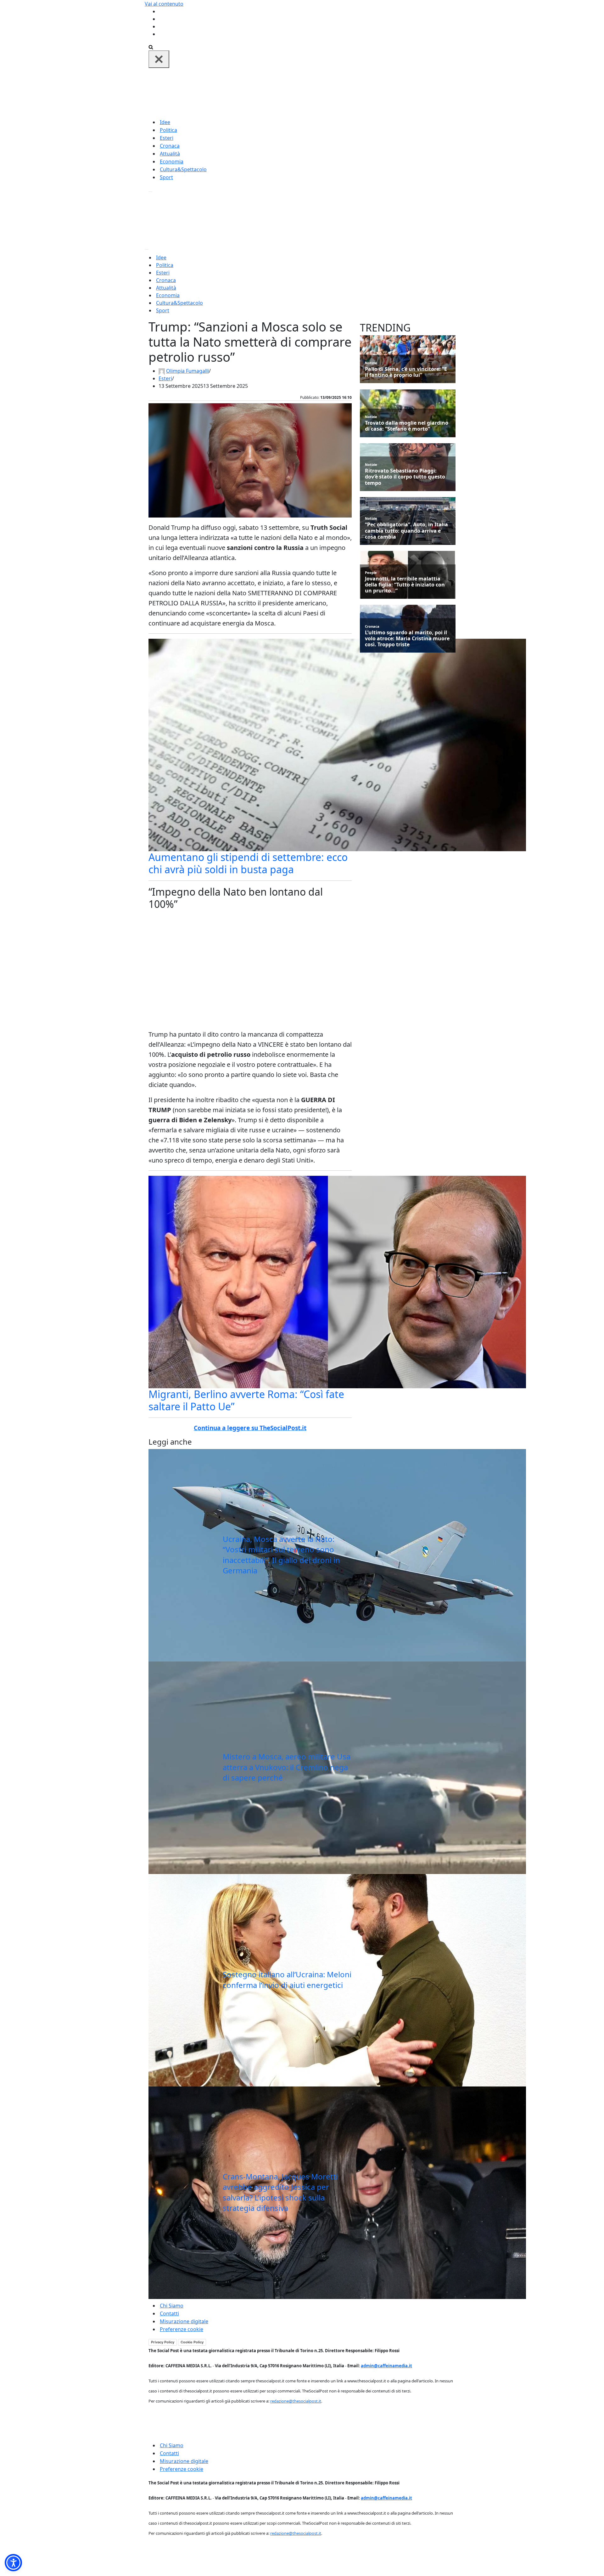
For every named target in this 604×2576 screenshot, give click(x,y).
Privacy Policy (163, 2342)
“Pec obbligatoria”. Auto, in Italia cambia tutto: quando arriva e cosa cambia (406, 531)
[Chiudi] (159, 59)
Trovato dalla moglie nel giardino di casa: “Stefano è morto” (407, 426)
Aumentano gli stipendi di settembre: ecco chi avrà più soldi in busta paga (248, 863)
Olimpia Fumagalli (187, 371)
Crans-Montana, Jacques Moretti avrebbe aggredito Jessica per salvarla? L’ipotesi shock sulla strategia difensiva (280, 2192)
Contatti (169, 2313)
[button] (13, 2563)
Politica (168, 130)
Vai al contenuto (164, 4)
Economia (172, 161)
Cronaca (170, 146)
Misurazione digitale (184, 2321)
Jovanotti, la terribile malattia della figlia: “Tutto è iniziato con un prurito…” (405, 585)
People (371, 572)
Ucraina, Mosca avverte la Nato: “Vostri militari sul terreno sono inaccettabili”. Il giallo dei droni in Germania (281, 1555)
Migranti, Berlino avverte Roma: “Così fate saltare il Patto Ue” (246, 1400)
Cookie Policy (192, 2342)
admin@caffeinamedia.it (386, 2366)
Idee (165, 122)
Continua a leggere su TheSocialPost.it (250, 1428)
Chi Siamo (172, 2306)
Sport (166, 177)
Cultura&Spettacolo (183, 169)
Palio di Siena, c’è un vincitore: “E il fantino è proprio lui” (406, 372)
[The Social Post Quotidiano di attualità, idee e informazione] (332, 93)
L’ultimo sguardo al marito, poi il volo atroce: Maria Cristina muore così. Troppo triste (407, 639)
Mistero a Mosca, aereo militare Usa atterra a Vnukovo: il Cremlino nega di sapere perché (287, 1767)
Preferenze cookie (182, 2329)
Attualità (170, 154)
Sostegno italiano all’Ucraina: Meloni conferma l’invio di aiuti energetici (287, 1980)
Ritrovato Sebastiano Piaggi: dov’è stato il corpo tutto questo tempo (405, 477)
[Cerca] (151, 47)
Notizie (371, 363)
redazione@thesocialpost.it (296, 2401)
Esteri (167, 138)
